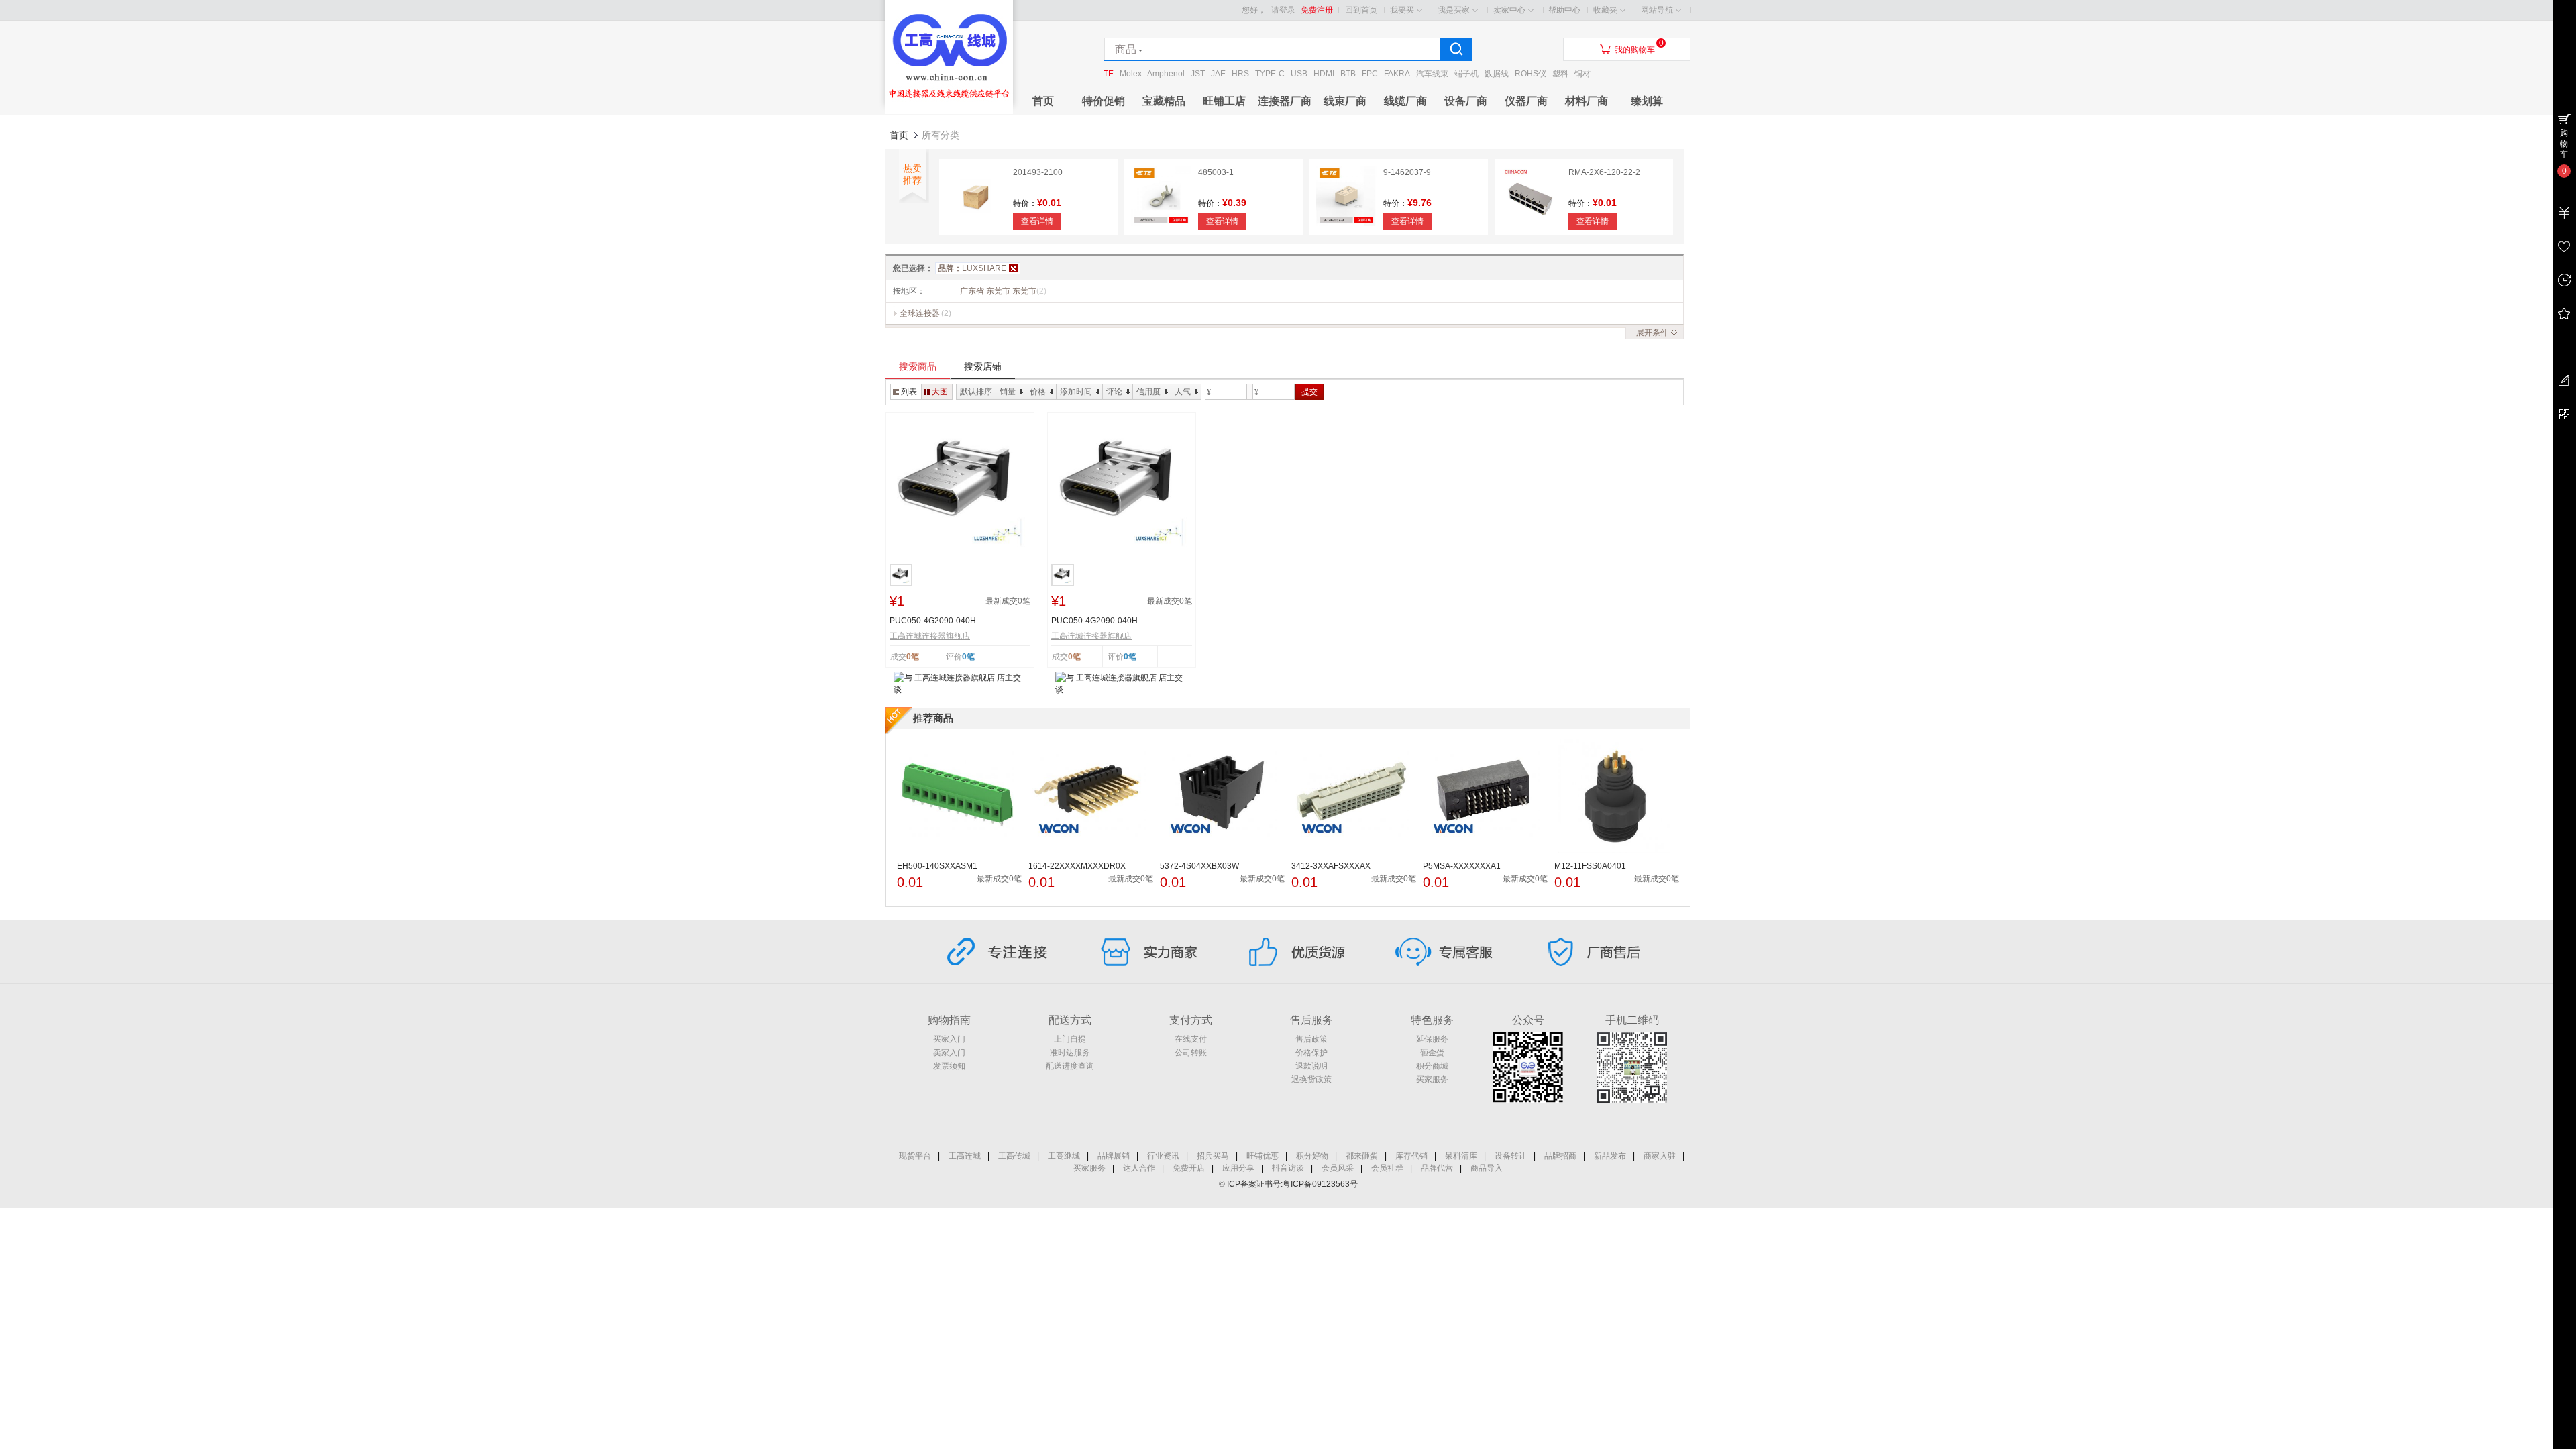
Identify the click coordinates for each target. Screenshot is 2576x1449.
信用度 (1148, 392)
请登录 (1283, 10)
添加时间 (1076, 392)
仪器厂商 (1526, 101)
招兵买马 (1213, 1156)
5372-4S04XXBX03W (1199, 866)
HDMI (1324, 74)
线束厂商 (1345, 101)
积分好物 (1312, 1156)
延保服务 (1432, 1039)
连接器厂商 (1285, 101)
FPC (1370, 74)
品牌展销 (1114, 1156)
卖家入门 (949, 1053)
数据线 (1497, 74)
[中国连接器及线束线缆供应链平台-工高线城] (949, 111)
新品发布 (1610, 1156)
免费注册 (1317, 10)
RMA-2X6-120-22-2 (1604, 172)
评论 (1114, 392)
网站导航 (1657, 10)
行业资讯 (1163, 1156)
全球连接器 (920, 313)
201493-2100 (1038, 172)
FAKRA (1397, 74)
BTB (1348, 74)
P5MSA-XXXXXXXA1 (1462, 866)
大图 (940, 392)
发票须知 (949, 1066)
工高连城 (965, 1156)
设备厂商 (1466, 101)
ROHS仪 (1531, 74)
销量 (1008, 392)
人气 (1183, 392)
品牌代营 (1437, 1168)
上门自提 (1070, 1039)
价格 (1038, 392)
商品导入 (1487, 1168)
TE (1109, 74)
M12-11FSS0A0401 (1590, 866)
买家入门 (949, 1039)
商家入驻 (1660, 1156)
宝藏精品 (1164, 101)
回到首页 (1361, 10)
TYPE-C (1270, 74)
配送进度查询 (1070, 1066)
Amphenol (1166, 74)
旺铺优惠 (1263, 1156)
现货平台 (915, 1156)
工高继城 (1064, 1156)
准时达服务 (1070, 1053)
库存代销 (1411, 1156)
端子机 (1466, 74)
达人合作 (1139, 1168)
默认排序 (976, 392)
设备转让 (1511, 1156)
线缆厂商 (1405, 101)
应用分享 (1238, 1168)
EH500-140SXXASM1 (937, 866)
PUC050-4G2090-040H (933, 621)
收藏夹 (1605, 10)
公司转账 (1191, 1053)
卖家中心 (1509, 10)
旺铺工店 (1224, 101)
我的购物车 (1635, 50)
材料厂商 (1587, 101)
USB (1299, 74)
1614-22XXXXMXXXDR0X (1077, 866)
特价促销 (1104, 101)
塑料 (1560, 74)
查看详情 (1037, 221)
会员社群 (1387, 1168)
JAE (1218, 74)
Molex (1131, 74)
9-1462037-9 (1407, 172)
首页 (1043, 101)
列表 (909, 392)
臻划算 (1647, 101)
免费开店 (1189, 1168)
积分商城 (1432, 1066)
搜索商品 (918, 366)
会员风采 (1338, 1168)
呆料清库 (1461, 1156)
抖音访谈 (1288, 1168)
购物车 (2564, 144)
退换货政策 (1311, 1079)
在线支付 (1191, 1039)
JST (1198, 74)
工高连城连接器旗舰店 (930, 636)
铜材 (1582, 74)
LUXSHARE (972, 268)
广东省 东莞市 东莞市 (1003, 291)
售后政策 (1311, 1039)
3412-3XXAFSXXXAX (1331, 866)
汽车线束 (1432, 74)
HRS (1240, 74)
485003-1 (1216, 172)
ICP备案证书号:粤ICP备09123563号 (1292, 1184)
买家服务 (1432, 1079)
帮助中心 (1564, 10)
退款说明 (1311, 1066)
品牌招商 (1560, 1156)
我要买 (1402, 10)
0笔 (968, 657)
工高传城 (1014, 1156)
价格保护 (1311, 1053)
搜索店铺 (983, 366)
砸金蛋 (1432, 1053)
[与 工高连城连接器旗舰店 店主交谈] (960, 683)
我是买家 (1454, 10)
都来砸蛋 (1362, 1156)
